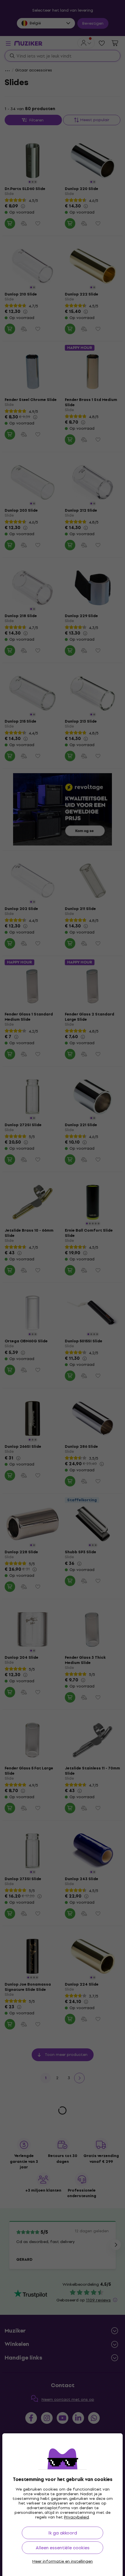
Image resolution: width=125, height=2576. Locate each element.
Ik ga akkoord (63, 2533)
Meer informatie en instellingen (63, 2561)
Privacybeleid (76, 2517)
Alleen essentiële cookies (63, 2548)
